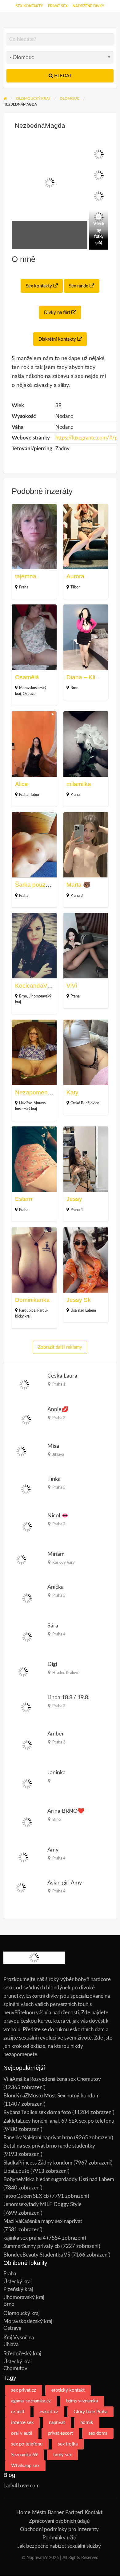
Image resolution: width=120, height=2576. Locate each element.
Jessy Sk (79, 1300)
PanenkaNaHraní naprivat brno (38, 2138)
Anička (56, 1587)
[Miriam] (21, 1559)
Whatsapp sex (25, 2466)
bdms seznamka (82, 2401)
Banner (56, 2512)
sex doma (98, 2433)
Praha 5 (59, 1487)
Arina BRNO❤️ (66, 1811)
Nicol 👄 (58, 1516)
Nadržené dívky (88, 6)
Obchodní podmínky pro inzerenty (59, 2529)
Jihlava (58, 1455)
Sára (53, 1626)
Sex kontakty (29, 6)
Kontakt (94, 2512)
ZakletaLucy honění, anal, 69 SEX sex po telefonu (59, 2121)
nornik (87, 2423)
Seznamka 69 (24, 2455)
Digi (52, 1664)
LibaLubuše (16, 2171)
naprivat (57, 2423)
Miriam (56, 1554)
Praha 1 (59, 1384)
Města (39, 2512)
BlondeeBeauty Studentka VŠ (37, 2255)
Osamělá (27, 677)
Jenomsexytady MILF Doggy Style (42, 2204)
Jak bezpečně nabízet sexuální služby (59, 2546)
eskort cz (49, 2412)
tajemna (26, 576)
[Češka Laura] (24, 1384)
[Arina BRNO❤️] (27, 1822)
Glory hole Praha (90, 2412)
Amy (53, 1850)
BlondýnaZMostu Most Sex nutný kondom (52, 2096)
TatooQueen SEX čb (26, 2196)
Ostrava (29, 694)
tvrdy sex (62, 2455)
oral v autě (22, 2433)
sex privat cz (24, 2390)
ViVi (72, 986)
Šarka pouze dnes (39, 885)
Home (23, 2512)
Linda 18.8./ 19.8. (68, 1697)
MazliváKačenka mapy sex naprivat (43, 2221)
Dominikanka (32, 1300)
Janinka (56, 1773)
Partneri (74, 2512)
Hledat (62, 76)
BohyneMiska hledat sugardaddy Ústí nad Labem (59, 2179)
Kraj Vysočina (19, 2338)
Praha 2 (59, 1418)
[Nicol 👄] (27, 1526)
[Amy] (24, 1857)
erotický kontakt (68, 2390)
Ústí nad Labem (83, 1310)
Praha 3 (77, 896)
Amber (56, 1734)
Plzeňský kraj (18, 2289)
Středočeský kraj (22, 2354)
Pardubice (27, 1310)
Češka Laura (62, 1376)
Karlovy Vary (64, 1563)
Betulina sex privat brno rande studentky (49, 2146)
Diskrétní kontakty (58, 339)
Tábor (75, 587)
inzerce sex (22, 2423)
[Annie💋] (26, 1419)
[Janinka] (27, 1783)
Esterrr (24, 1199)
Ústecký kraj (18, 2282)
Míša (53, 1446)
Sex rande (79, 286)
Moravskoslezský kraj (28, 2321)
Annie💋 (58, 1409)
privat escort (60, 2433)
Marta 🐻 (78, 885)
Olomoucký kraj (22, 2313)
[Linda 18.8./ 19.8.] (26, 1707)
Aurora (75, 576)
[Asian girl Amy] (21, 1887)
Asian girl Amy (65, 1883)
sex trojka (68, 2444)
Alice (22, 784)
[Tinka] (26, 1489)
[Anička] (27, 1598)
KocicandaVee (34, 986)
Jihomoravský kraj (24, 2297)
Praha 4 (77, 1210)
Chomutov (15, 2368)
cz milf (18, 2412)
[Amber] (27, 1745)
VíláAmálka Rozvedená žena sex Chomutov (52, 2079)
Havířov (25, 1103)
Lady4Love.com (22, 2486)
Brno (74, 688)
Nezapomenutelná (40, 1092)
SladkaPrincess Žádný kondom (38, 2163)
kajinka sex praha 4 (25, 2238)
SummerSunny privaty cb (32, 2246)
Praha (24, 587)
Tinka (54, 1479)
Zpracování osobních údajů (59, 2521)
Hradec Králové (66, 1673)
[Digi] (23, 1672)
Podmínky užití (59, 2538)
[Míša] (21, 1451)
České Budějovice (85, 1103)
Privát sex (58, 6)
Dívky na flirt (58, 313)
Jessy (74, 1199)
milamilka (79, 784)
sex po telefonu (27, 2444)
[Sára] (27, 1637)
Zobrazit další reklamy (60, 1347)
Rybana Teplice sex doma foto (37, 2112)
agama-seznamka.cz (31, 2401)
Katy (72, 1092)
